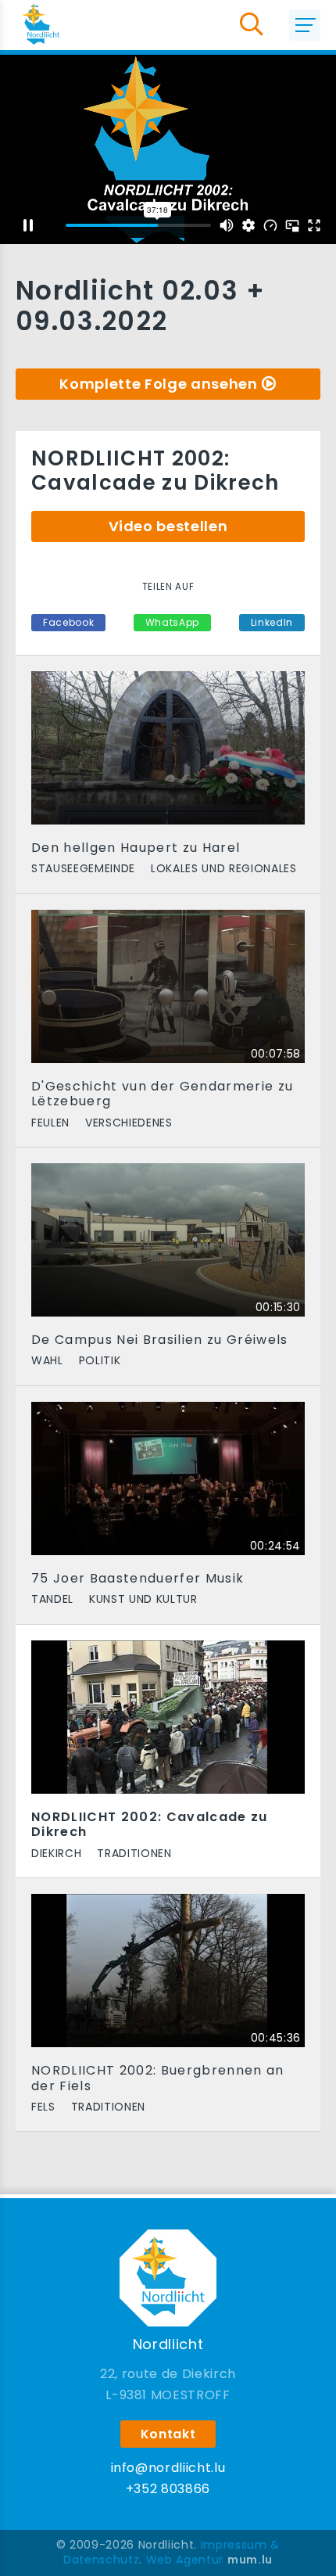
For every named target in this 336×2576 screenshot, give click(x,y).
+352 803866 (168, 2489)
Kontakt (168, 2434)
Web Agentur (185, 2560)
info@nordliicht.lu (168, 2468)
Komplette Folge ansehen (158, 384)
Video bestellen (168, 526)
